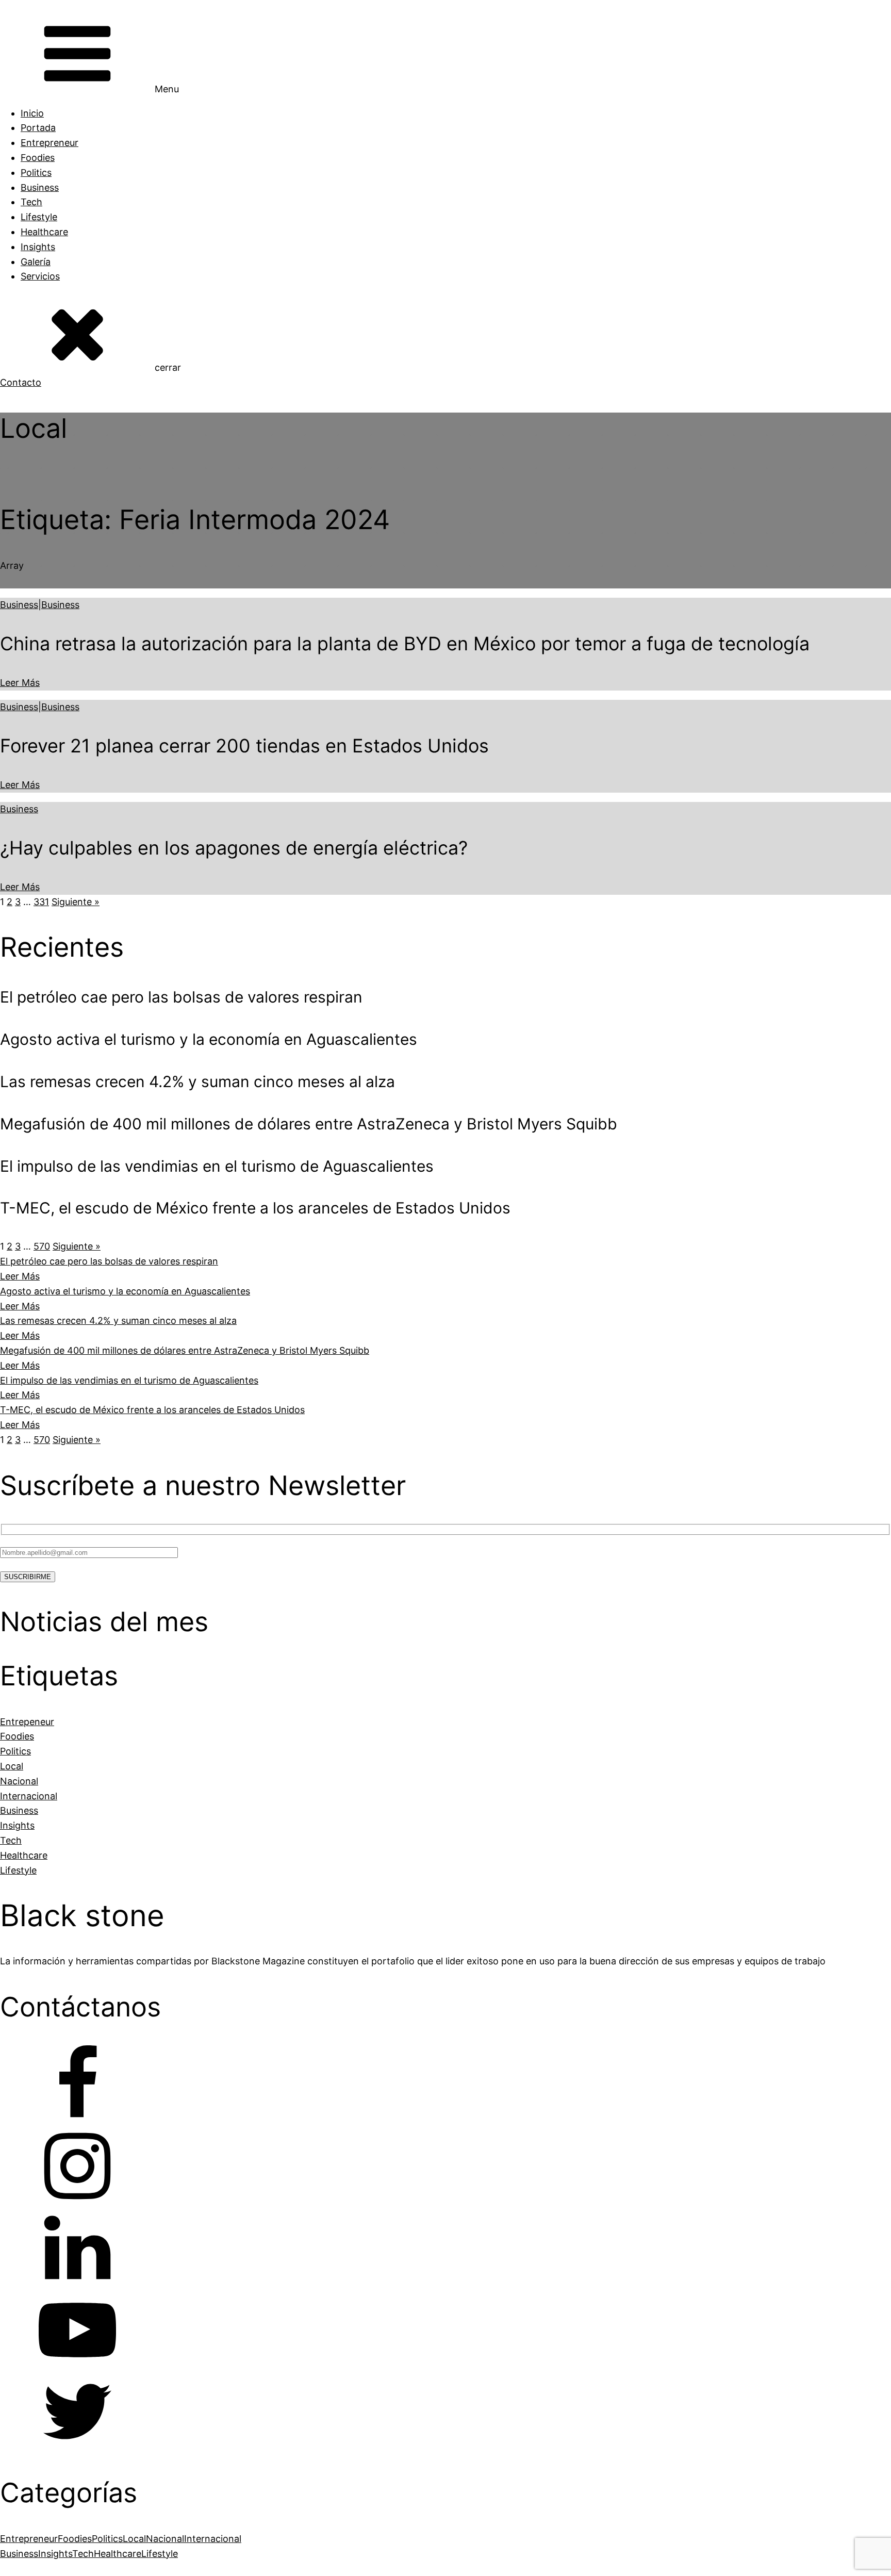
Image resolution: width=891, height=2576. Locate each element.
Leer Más (20, 683)
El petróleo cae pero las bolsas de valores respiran (109, 1261)
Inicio (32, 113)
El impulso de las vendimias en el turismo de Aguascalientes (129, 1380)
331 (41, 902)
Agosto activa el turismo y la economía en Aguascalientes (125, 1291)
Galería (36, 262)
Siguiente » (76, 902)
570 (42, 1246)
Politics (36, 173)
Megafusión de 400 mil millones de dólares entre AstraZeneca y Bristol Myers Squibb (185, 1350)
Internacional (213, 2539)
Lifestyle (39, 217)
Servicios (40, 276)
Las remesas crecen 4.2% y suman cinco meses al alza (118, 1320)
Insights (38, 247)
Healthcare (44, 232)
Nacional (165, 2539)
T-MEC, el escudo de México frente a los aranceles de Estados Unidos (152, 1410)
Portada (38, 128)
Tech (31, 202)
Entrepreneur (49, 143)
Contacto (21, 382)
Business (40, 187)
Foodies (38, 158)
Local (134, 2539)
